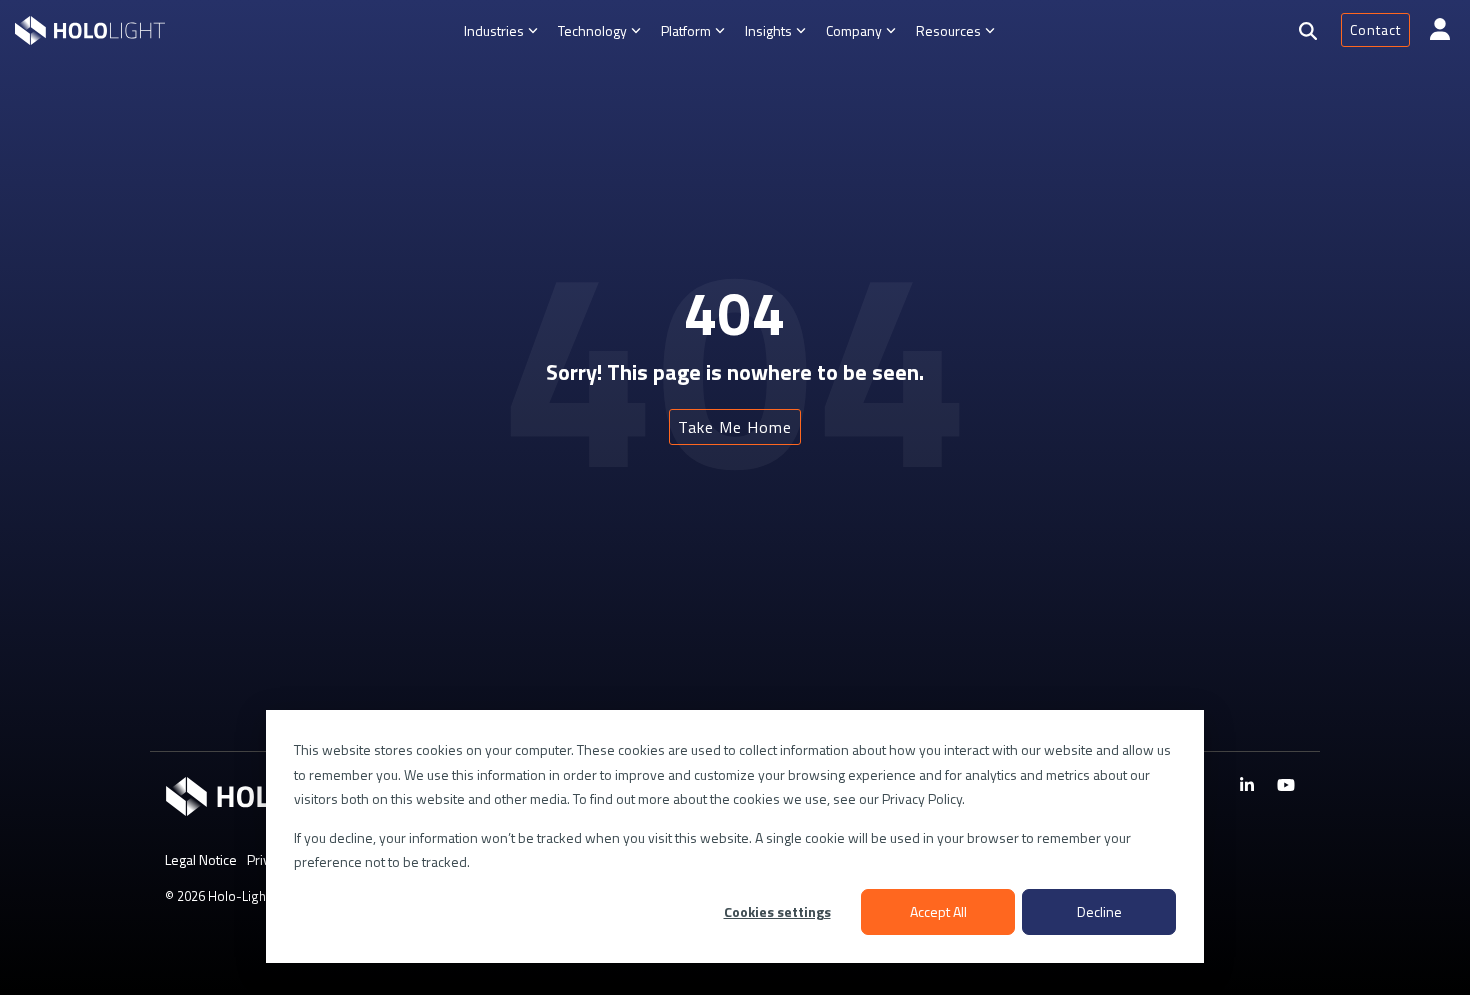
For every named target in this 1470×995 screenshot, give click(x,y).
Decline (1099, 911)
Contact (1375, 29)
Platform (686, 30)
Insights (768, 30)
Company (854, 30)
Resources (948, 30)
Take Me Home (735, 427)
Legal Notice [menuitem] (201, 859)
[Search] (1308, 31)
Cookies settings (777, 911)
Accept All (938, 911)
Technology (592, 30)
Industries (494, 30)
